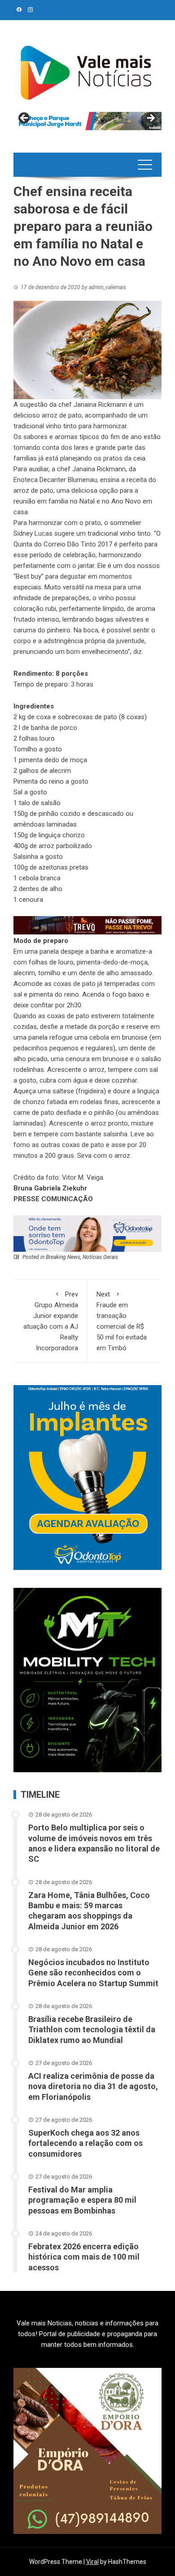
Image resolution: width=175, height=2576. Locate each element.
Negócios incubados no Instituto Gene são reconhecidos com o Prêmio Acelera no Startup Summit (93, 1973)
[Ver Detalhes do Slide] (87, 121)
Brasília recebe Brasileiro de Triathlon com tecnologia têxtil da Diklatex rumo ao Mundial (92, 2030)
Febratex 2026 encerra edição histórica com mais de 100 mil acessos (84, 2257)
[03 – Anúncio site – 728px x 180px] (87, 1233)
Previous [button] (25, 119)
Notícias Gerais (100, 1257)
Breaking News (63, 1257)
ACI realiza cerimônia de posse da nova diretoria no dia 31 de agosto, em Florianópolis (93, 2086)
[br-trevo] (87, 925)
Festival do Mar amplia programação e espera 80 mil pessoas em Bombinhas (82, 2200)
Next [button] (150, 119)
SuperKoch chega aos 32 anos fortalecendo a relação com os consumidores (85, 2143)
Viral (92, 2562)
